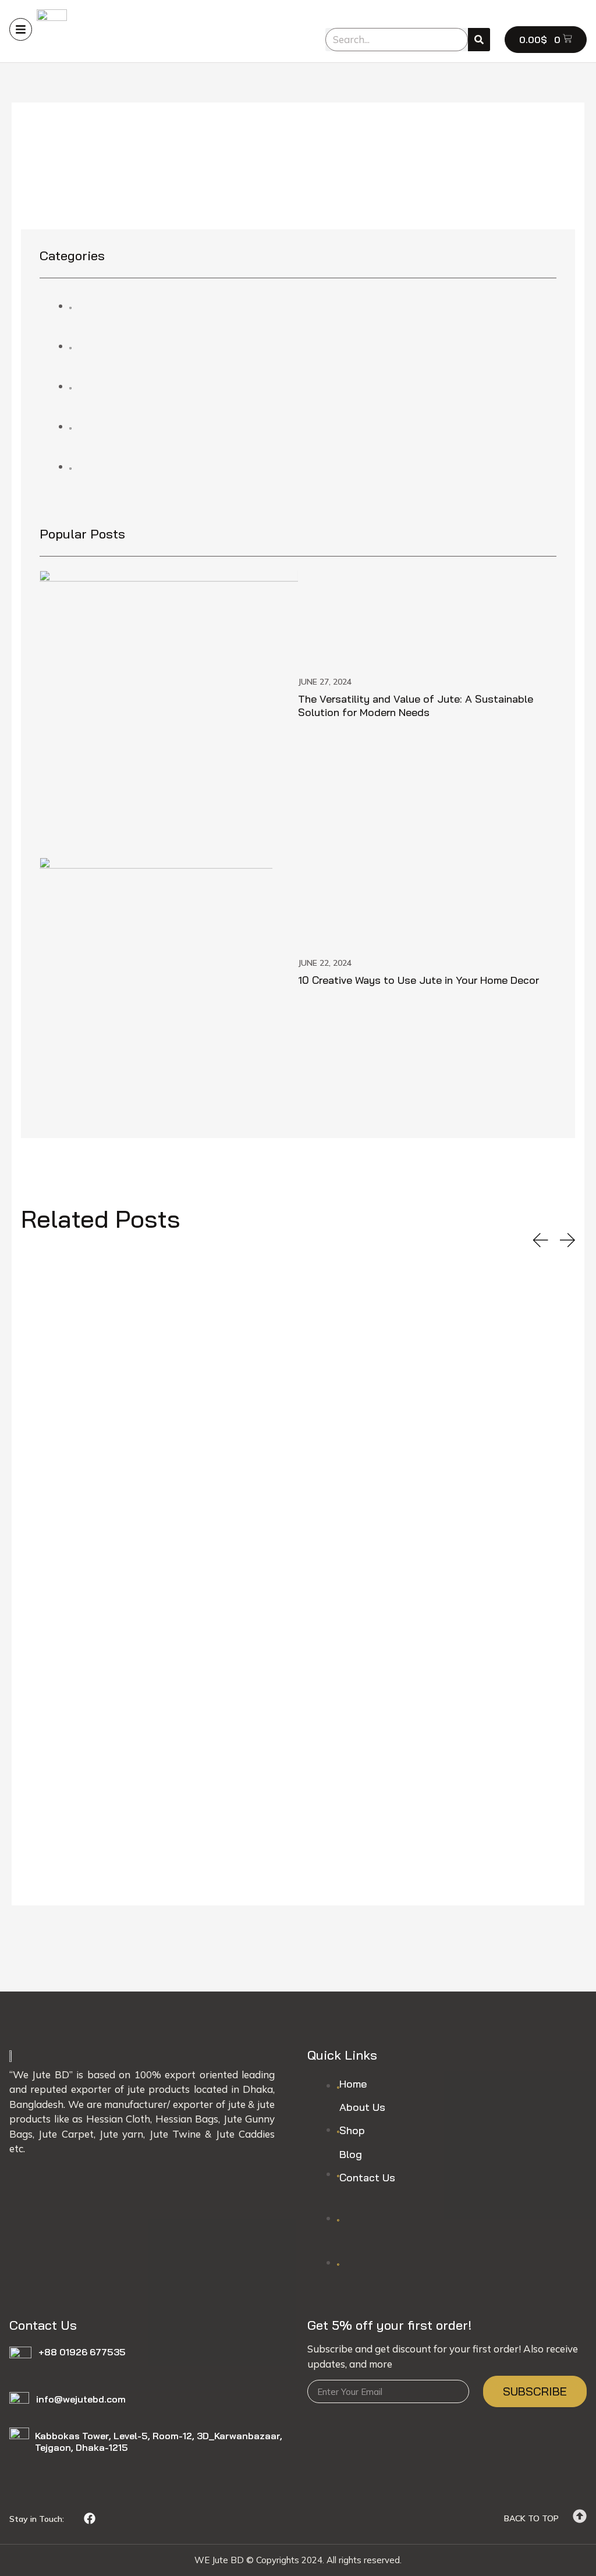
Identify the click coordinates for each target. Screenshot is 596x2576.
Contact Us (367, 2178)
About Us (362, 2107)
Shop (352, 2130)
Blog (351, 2154)
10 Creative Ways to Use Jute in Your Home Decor (418, 980)
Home (353, 2084)
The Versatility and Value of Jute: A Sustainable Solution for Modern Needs (416, 706)
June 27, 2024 (325, 682)
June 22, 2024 (325, 963)
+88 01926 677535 (82, 2352)
